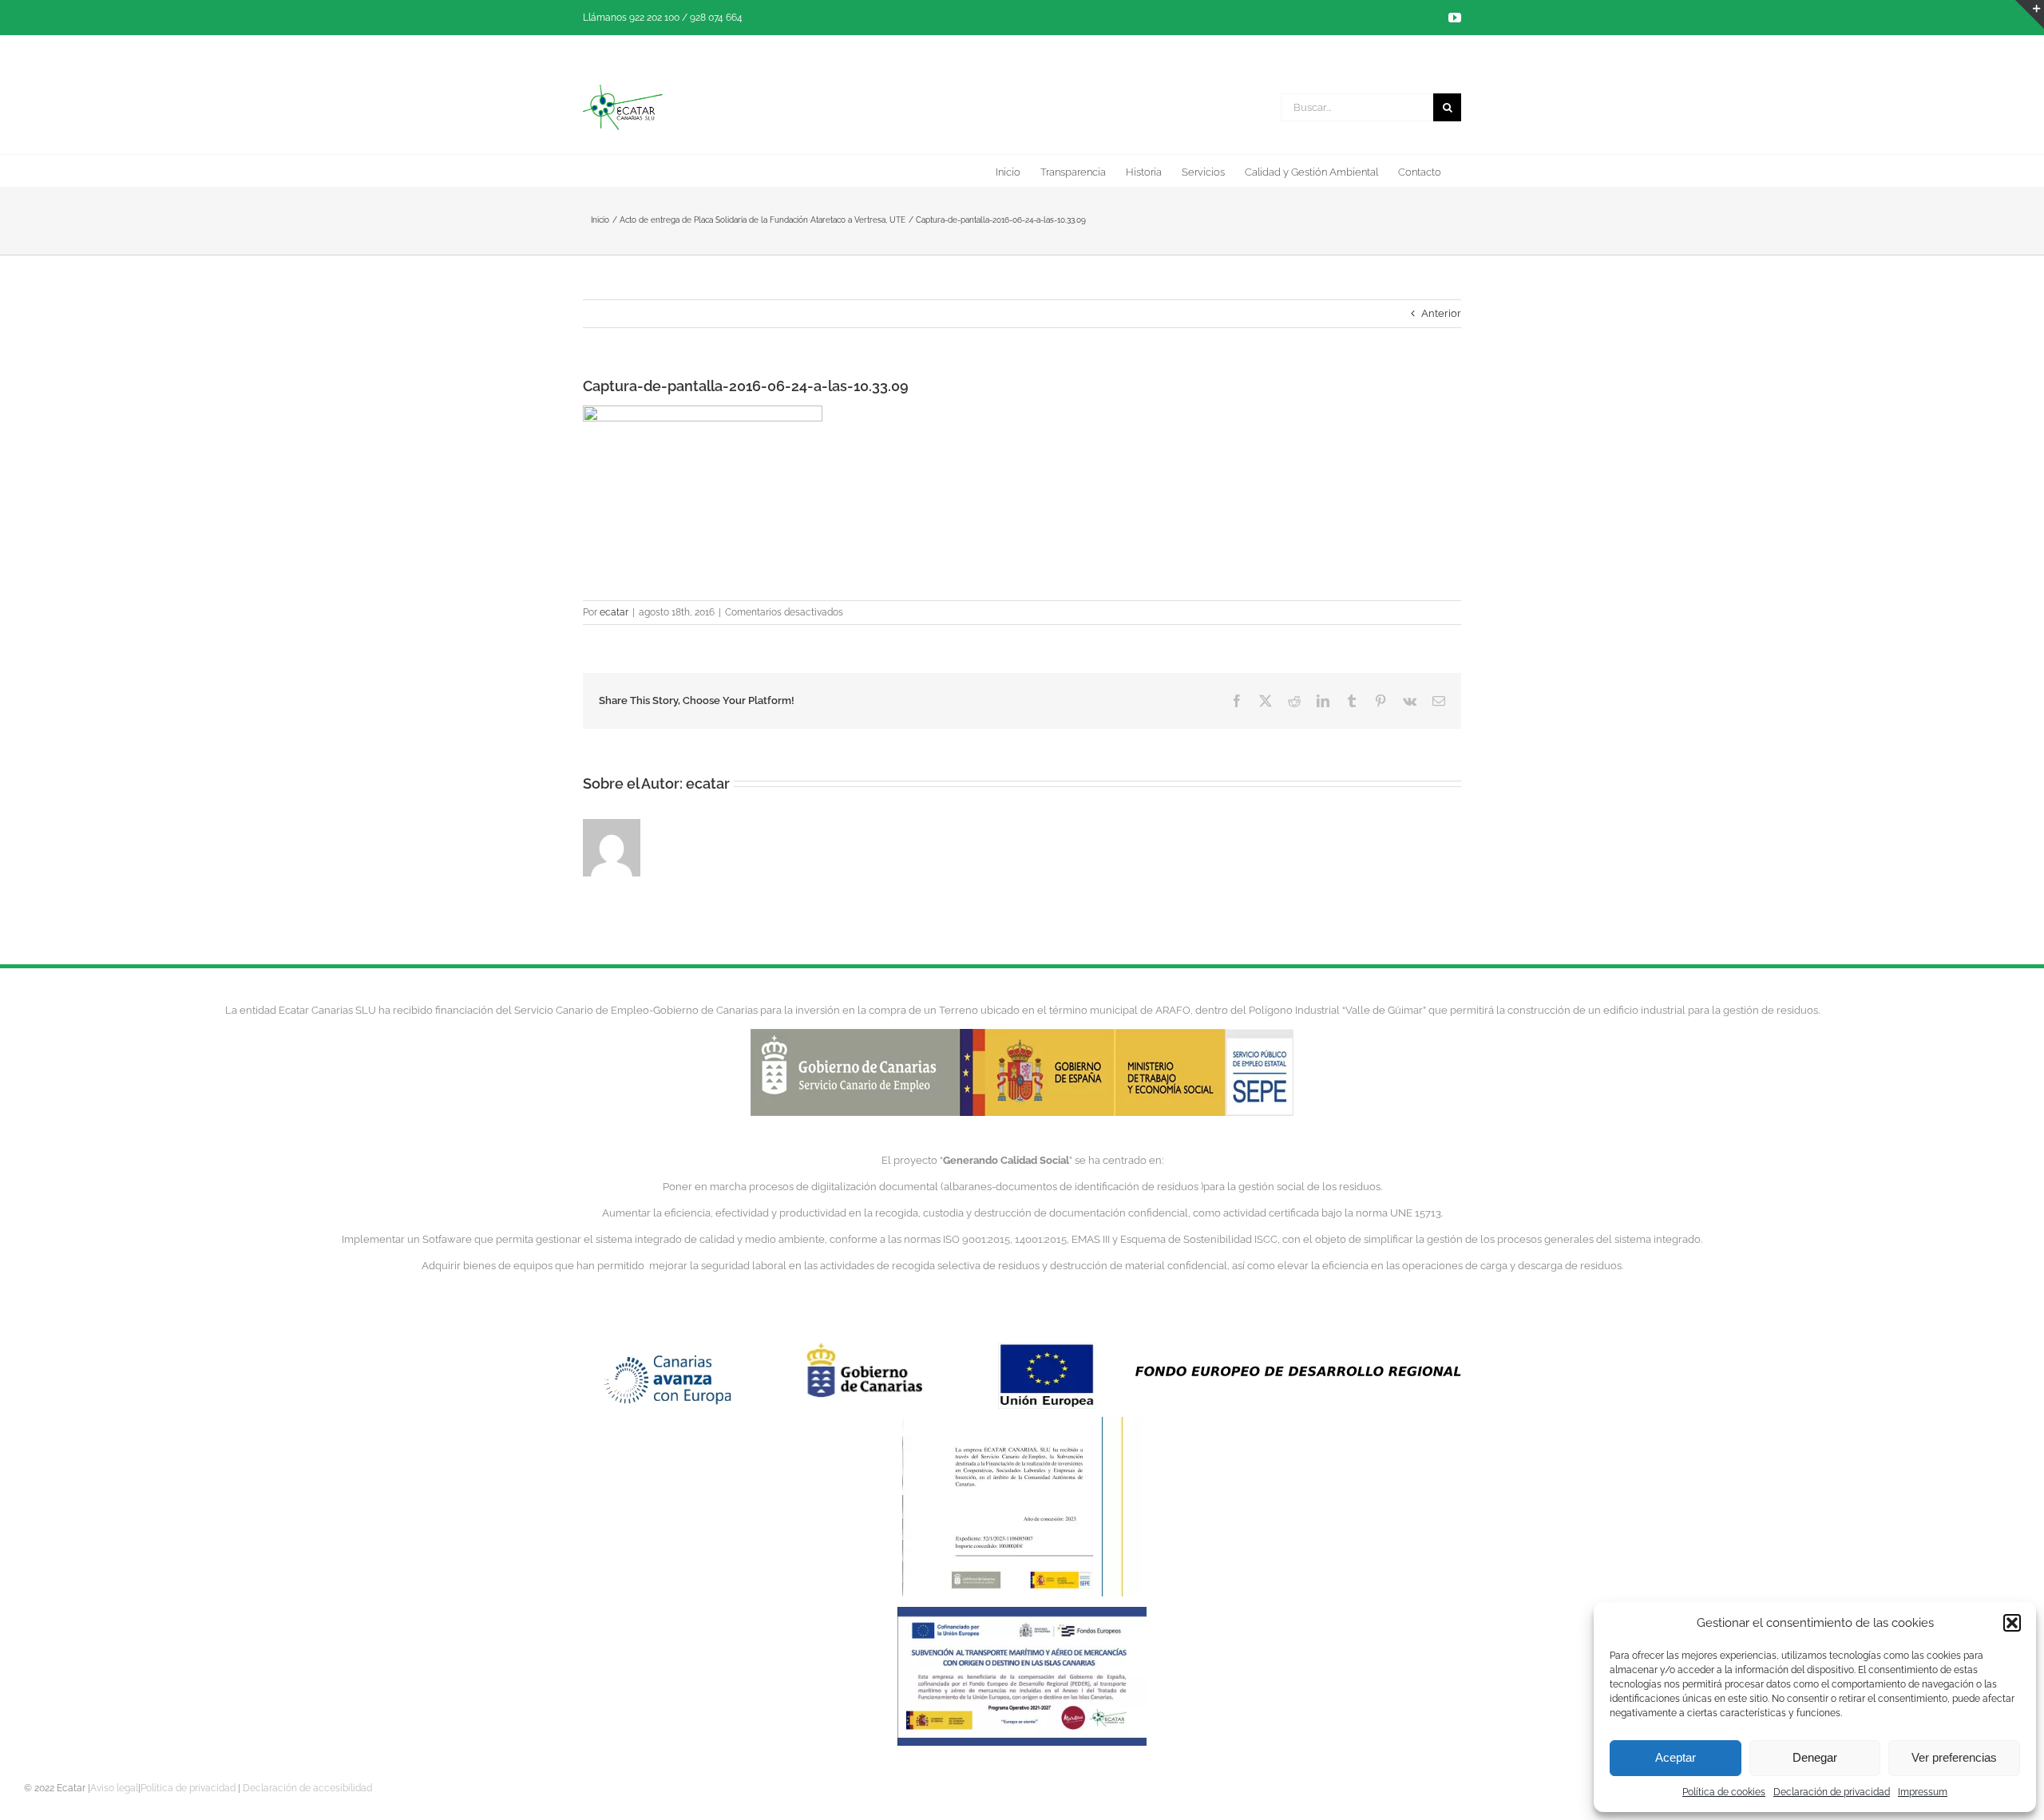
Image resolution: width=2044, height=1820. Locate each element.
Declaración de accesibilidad (307, 1788)
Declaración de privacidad (1832, 1792)
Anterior (1441, 313)
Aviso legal (114, 1788)
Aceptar (1676, 1757)
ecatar (614, 612)
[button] (2012, 1623)
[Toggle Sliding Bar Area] (2030, 14)
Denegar (1815, 1757)
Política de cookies (1724, 1792)
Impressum (1923, 1792)
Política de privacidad (188, 1788)
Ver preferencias (1954, 1757)
